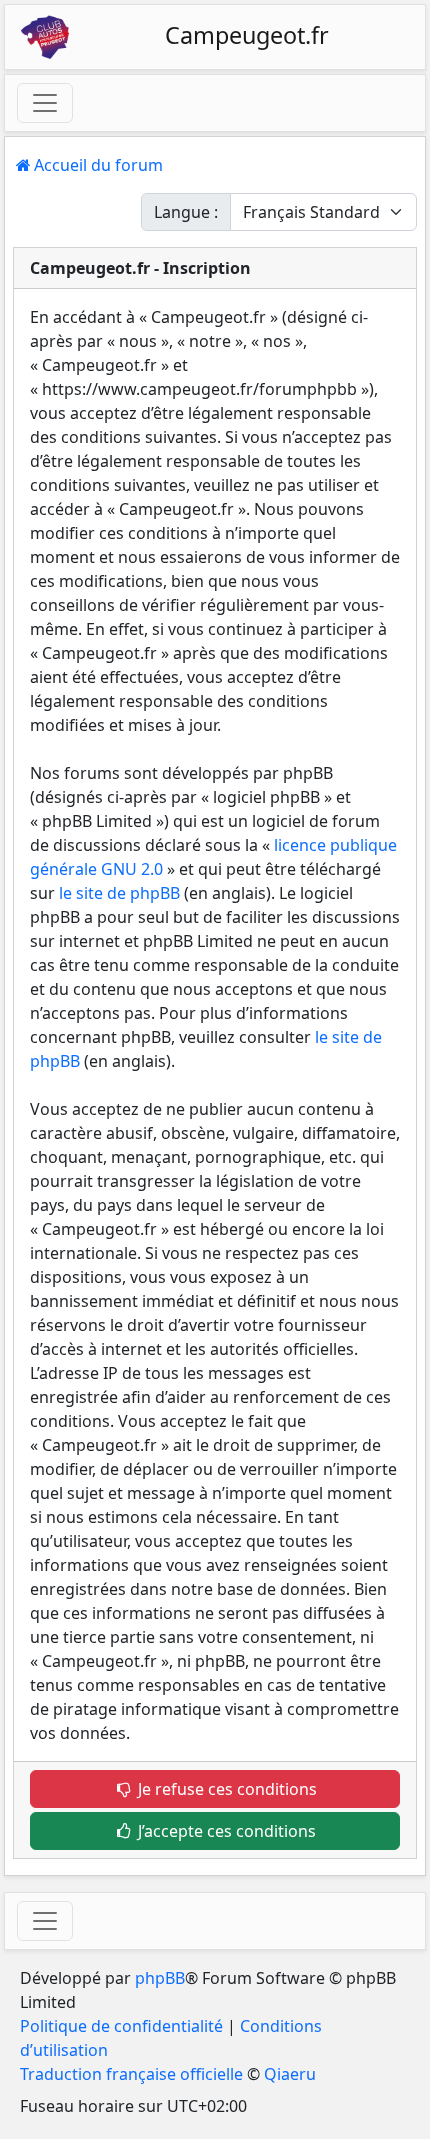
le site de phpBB (119, 893)
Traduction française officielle (131, 2074)
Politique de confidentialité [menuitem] (121, 2026)
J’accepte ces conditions (225, 1831)
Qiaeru (290, 2074)
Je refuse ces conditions (225, 1789)
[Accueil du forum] (45, 37)
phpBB (160, 1978)
